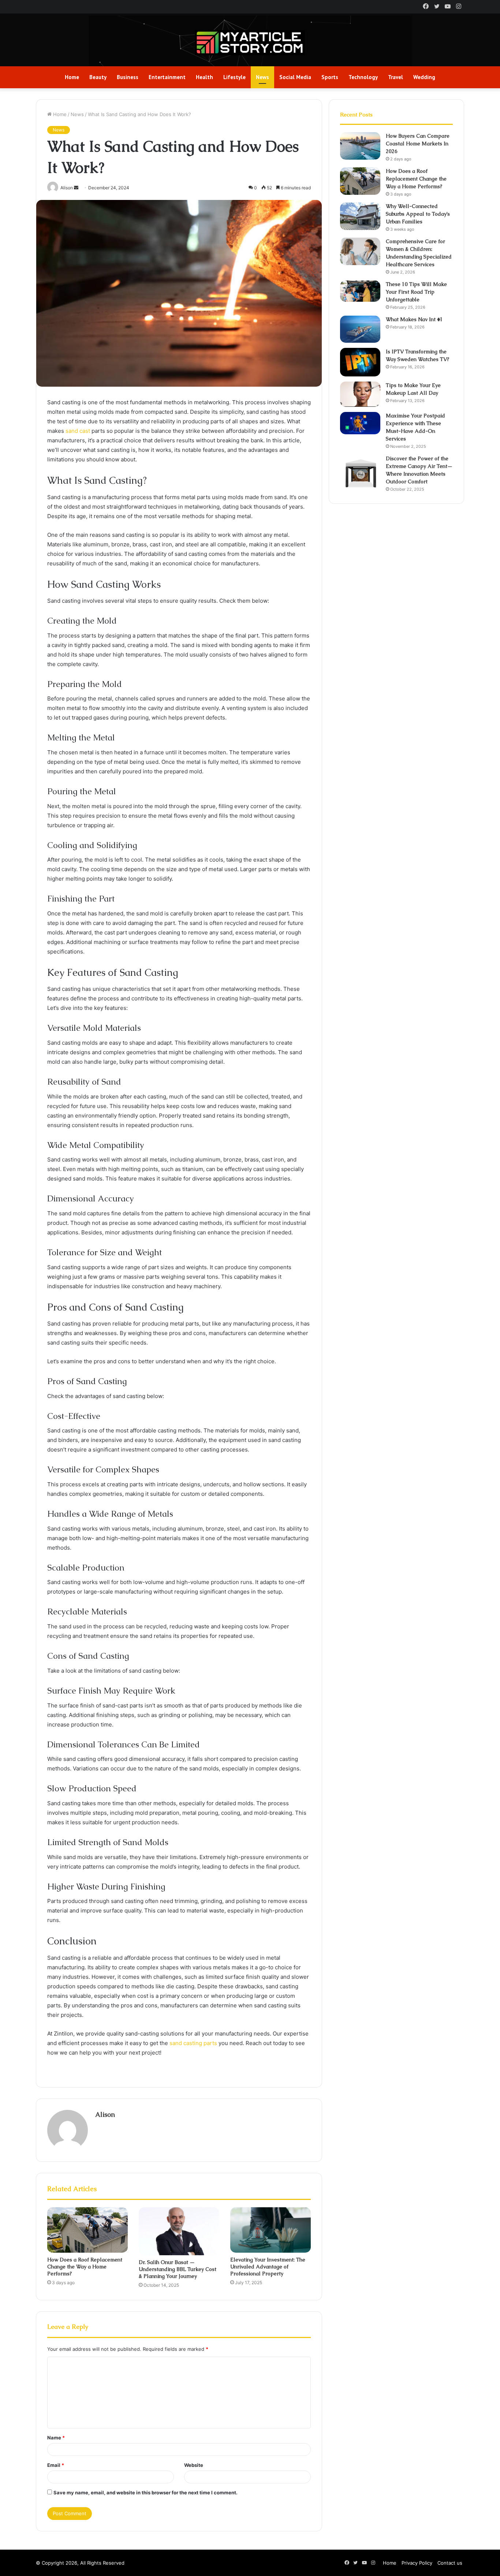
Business (128, 77)
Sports (330, 77)
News (262, 77)
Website (194, 2465)
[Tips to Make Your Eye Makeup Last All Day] (360, 394)
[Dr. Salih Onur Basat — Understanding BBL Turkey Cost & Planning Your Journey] (179, 2231)
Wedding (424, 77)
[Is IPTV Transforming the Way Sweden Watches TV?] (360, 362)
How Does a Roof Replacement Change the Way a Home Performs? (85, 2267)
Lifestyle (234, 77)
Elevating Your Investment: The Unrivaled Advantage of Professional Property (268, 2267)
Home (72, 77)
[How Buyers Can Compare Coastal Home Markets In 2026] (360, 146)
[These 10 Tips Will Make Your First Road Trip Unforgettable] (360, 291)
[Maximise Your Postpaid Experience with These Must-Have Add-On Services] (360, 423)
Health (204, 77)
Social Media (295, 77)
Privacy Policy (417, 2563)
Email (56, 2465)
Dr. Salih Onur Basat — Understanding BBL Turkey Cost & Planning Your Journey (178, 2269)
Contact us (450, 2563)
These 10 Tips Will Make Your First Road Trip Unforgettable (416, 292)
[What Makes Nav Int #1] (360, 329)
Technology (363, 77)
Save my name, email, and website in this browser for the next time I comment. (145, 2493)
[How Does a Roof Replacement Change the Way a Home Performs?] (87, 2230)
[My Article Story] (250, 43)
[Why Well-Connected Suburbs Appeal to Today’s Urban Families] (360, 216)
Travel (395, 77)
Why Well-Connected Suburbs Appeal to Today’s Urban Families (418, 214)
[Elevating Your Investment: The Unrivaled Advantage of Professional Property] (270, 2230)
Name (56, 2438)
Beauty (98, 77)
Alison (105, 2114)
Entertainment (167, 77)
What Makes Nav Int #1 (414, 319)
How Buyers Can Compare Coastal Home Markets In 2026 (418, 144)
